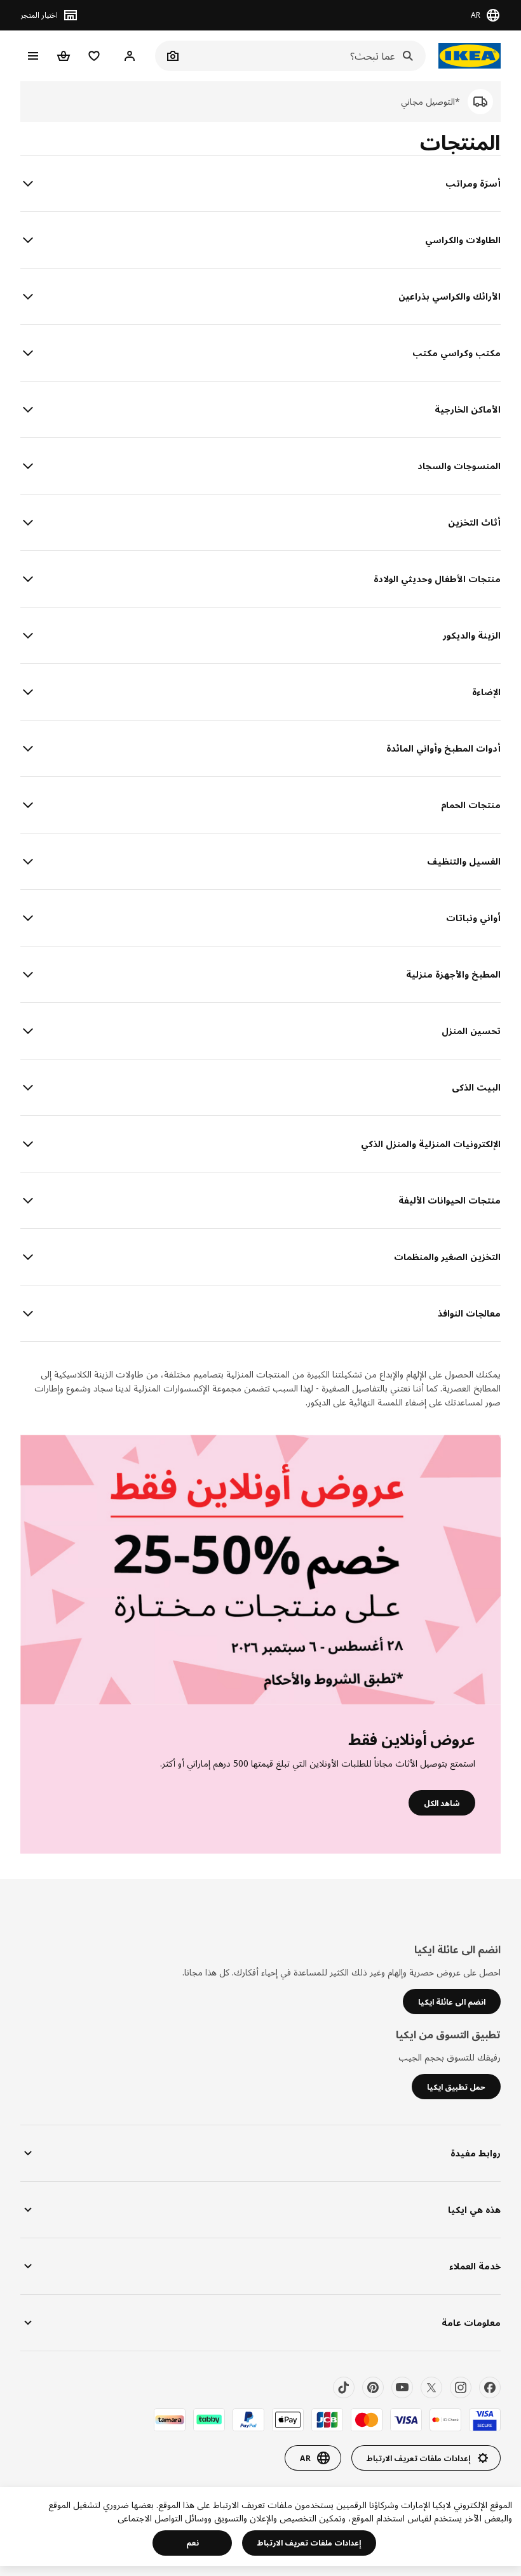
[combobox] (304, 56)
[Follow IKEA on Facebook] (490, 2387)
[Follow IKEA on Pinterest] (373, 2387)
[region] (260, 2526)
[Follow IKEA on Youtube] (402, 2387)
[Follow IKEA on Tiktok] (344, 2387)
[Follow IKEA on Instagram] (461, 2387)
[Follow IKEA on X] (431, 2387)
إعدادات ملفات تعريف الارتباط (309, 2543)
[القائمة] (33, 56)
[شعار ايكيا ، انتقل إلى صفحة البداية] (470, 56)
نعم (193, 2543)
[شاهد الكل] (260, 1570)
